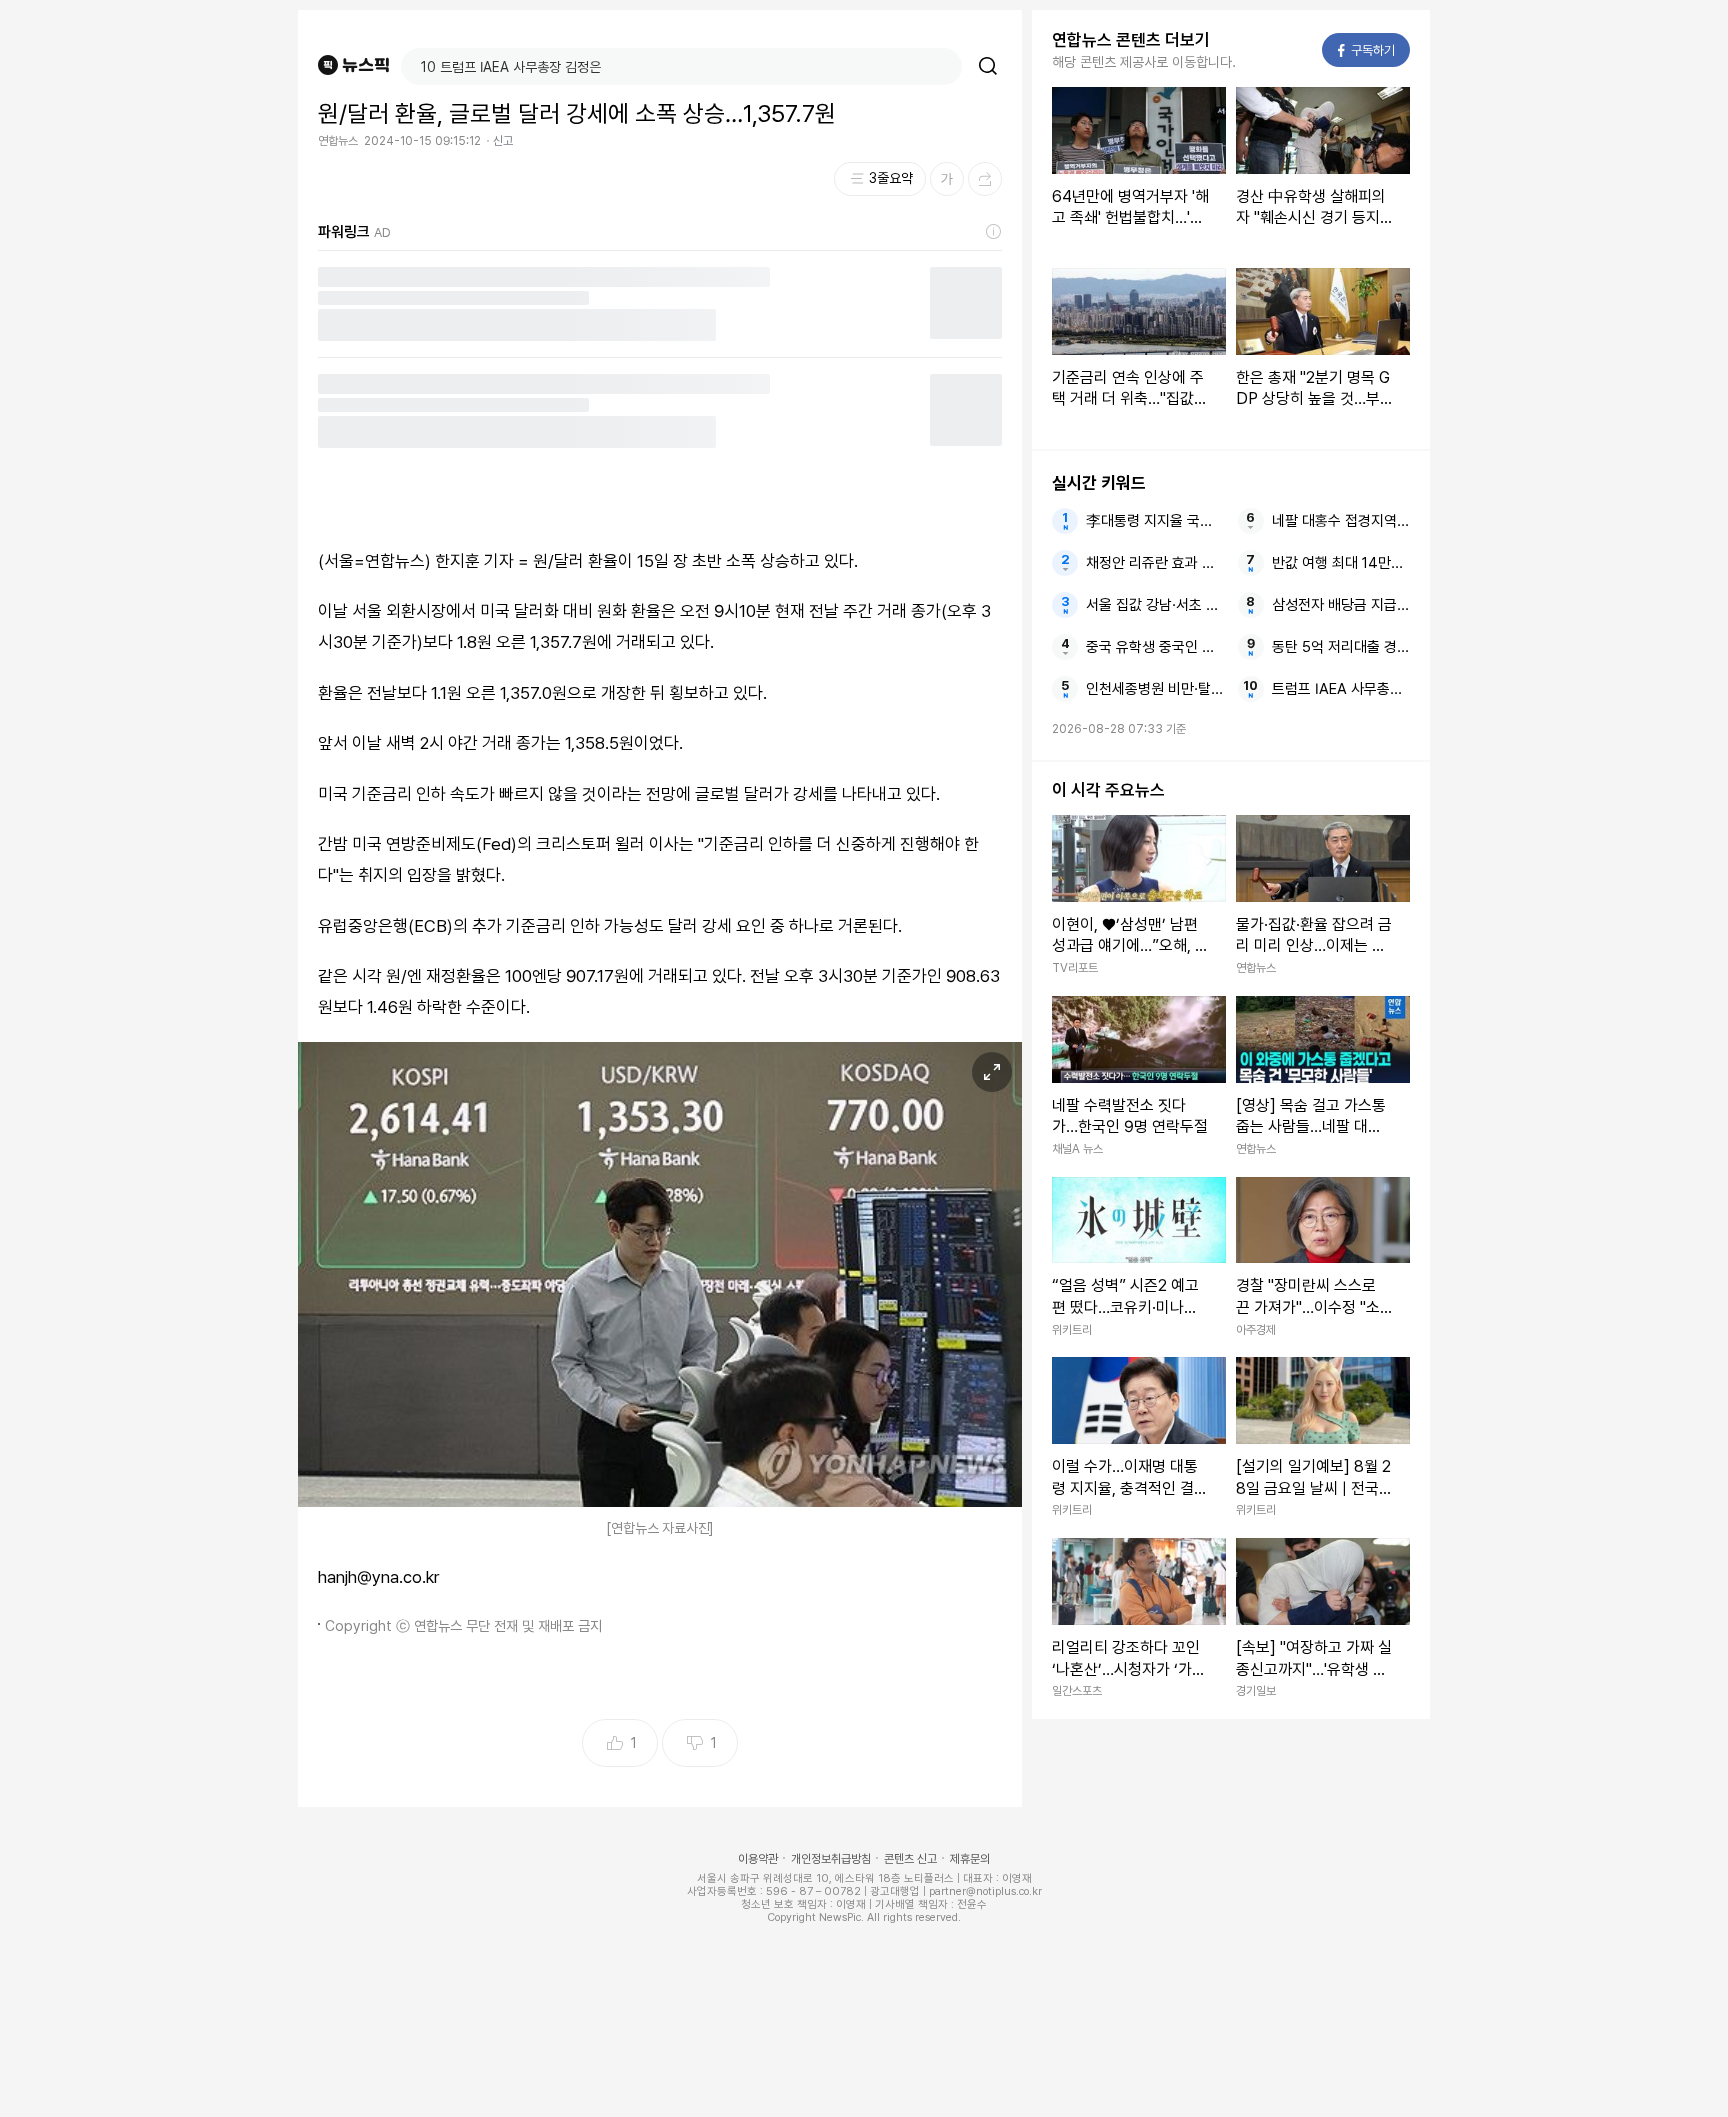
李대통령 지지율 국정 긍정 (1155, 521)
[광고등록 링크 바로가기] (994, 232)
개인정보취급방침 (831, 1859)
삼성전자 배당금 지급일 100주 (1341, 605)
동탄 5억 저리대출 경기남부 (1341, 647)
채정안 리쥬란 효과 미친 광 (1155, 563)
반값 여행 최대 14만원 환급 (1341, 563)
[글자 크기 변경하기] (947, 179)
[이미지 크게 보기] (992, 1072)
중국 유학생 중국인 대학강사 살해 (1155, 647)
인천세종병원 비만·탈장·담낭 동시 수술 (1155, 689)
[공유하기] (985, 179)
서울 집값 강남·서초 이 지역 (1155, 605)
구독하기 (1367, 50)
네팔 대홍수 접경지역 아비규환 (1341, 521)
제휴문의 (970, 1859)
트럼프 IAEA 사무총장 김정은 (1341, 689)
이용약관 (758, 1859)
